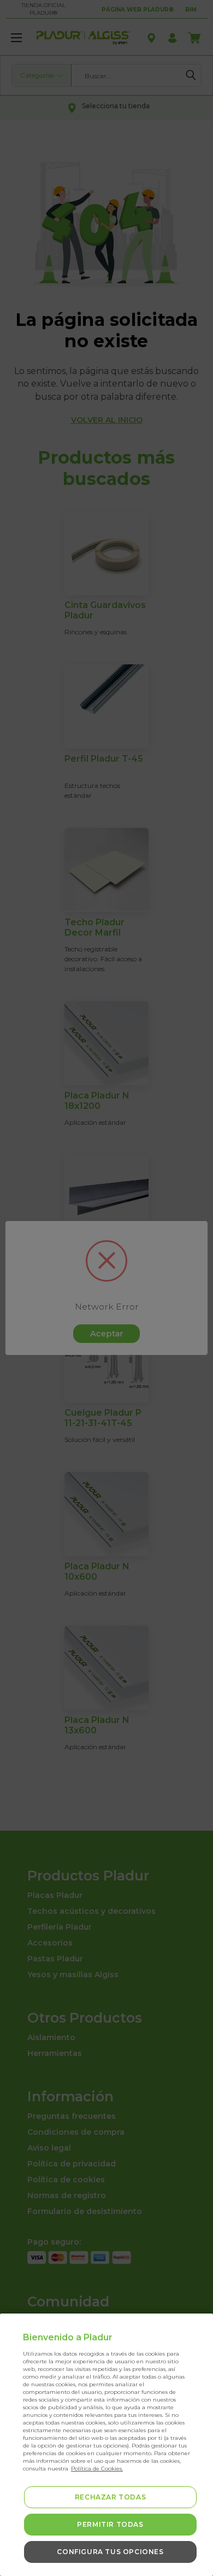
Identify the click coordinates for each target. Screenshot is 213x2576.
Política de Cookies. (97, 2469)
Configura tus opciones (110, 2552)
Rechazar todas (110, 2497)
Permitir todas (110, 2524)
